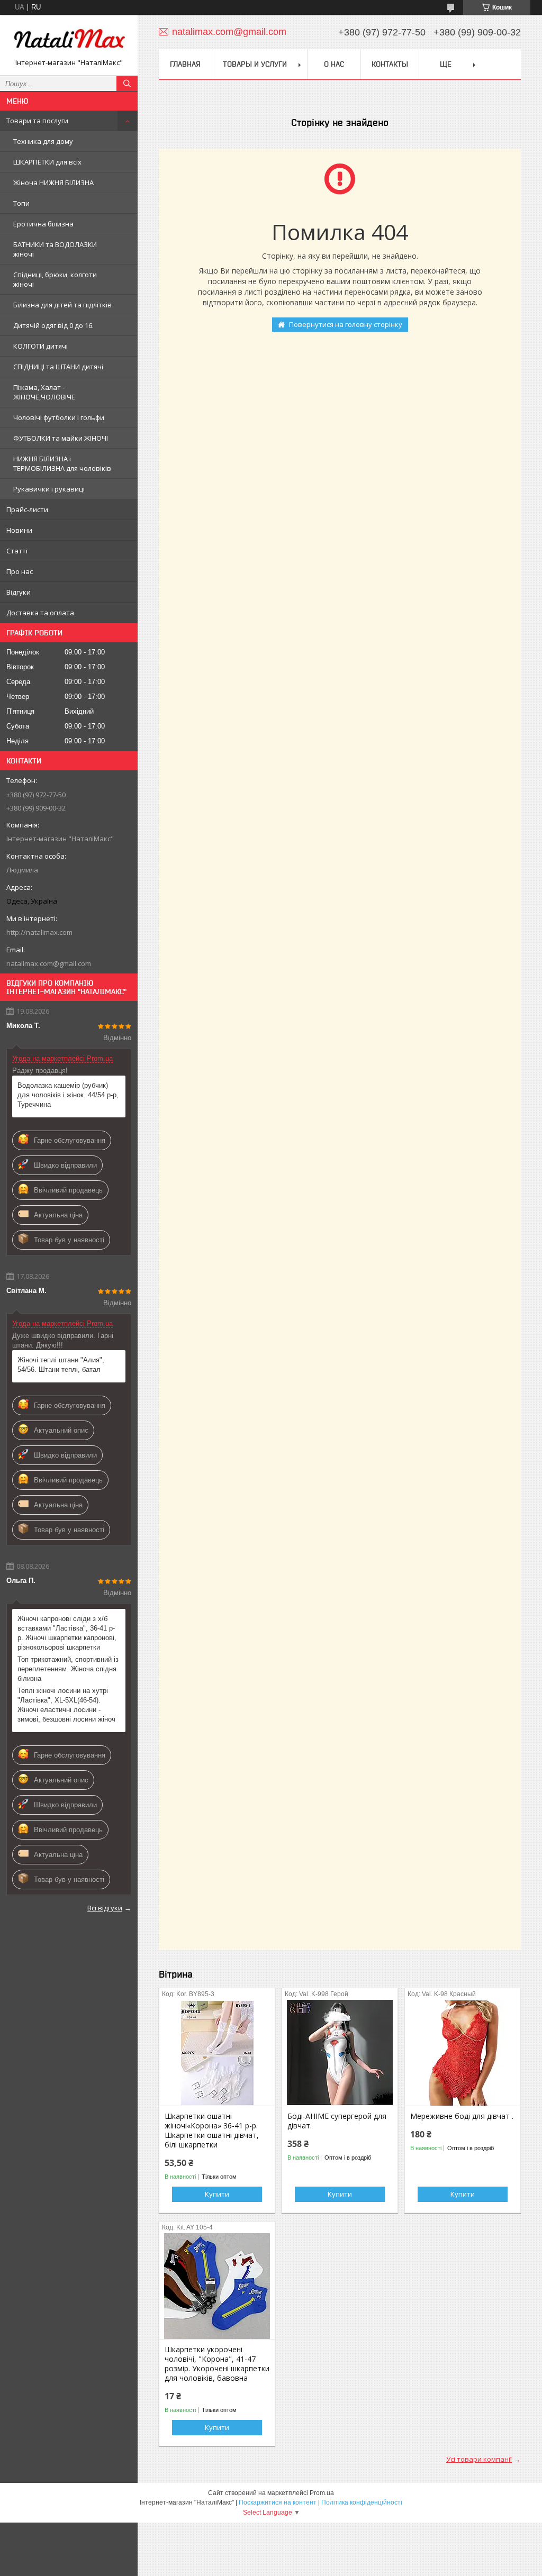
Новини (19, 530)
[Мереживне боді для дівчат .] (463, 2053)
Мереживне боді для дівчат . (462, 2116)
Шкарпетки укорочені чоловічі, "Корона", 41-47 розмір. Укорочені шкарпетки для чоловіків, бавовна (217, 2364)
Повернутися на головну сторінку (346, 324)
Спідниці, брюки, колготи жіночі (55, 279)
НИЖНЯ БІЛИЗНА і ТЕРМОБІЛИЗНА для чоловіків (62, 463)
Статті (17, 551)
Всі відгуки (105, 1908)
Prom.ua (322, 2493)
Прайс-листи (27, 509)
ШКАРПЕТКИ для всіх (47, 162)
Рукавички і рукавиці (49, 489)
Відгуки (19, 592)
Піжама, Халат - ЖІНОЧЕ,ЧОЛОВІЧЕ (44, 392)
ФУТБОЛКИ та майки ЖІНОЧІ (61, 438)
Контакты (390, 64)
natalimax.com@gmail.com (49, 963)
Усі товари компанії (479, 2459)
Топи (21, 203)
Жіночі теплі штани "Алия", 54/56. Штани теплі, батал (61, 1365)
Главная (185, 64)
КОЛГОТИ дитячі (40, 346)
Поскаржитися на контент (278, 2502)
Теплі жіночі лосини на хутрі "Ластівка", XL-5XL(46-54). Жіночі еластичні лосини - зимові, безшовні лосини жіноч (66, 1705)
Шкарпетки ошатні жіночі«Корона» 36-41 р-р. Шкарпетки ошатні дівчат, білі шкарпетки (212, 2131)
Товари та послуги (37, 121)
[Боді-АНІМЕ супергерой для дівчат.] (340, 2053)
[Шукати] (127, 84)
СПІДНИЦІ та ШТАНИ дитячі (58, 367)
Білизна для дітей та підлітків (62, 305)
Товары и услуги (255, 64)
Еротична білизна (43, 224)
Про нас (20, 571)
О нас (334, 64)
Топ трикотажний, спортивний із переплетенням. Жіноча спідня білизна (68, 1669)
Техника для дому (43, 141)
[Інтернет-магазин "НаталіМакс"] (69, 40)
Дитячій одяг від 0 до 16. (53, 325)
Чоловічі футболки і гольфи (59, 417)
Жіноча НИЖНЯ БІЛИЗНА (53, 183)
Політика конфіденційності (362, 2502)
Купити (217, 2194)
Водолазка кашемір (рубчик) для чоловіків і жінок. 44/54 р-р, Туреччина (68, 1095)
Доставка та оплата (40, 613)
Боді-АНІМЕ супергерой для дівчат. (337, 2121)
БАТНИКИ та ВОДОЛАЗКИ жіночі (55, 249)
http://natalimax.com (39, 932)
